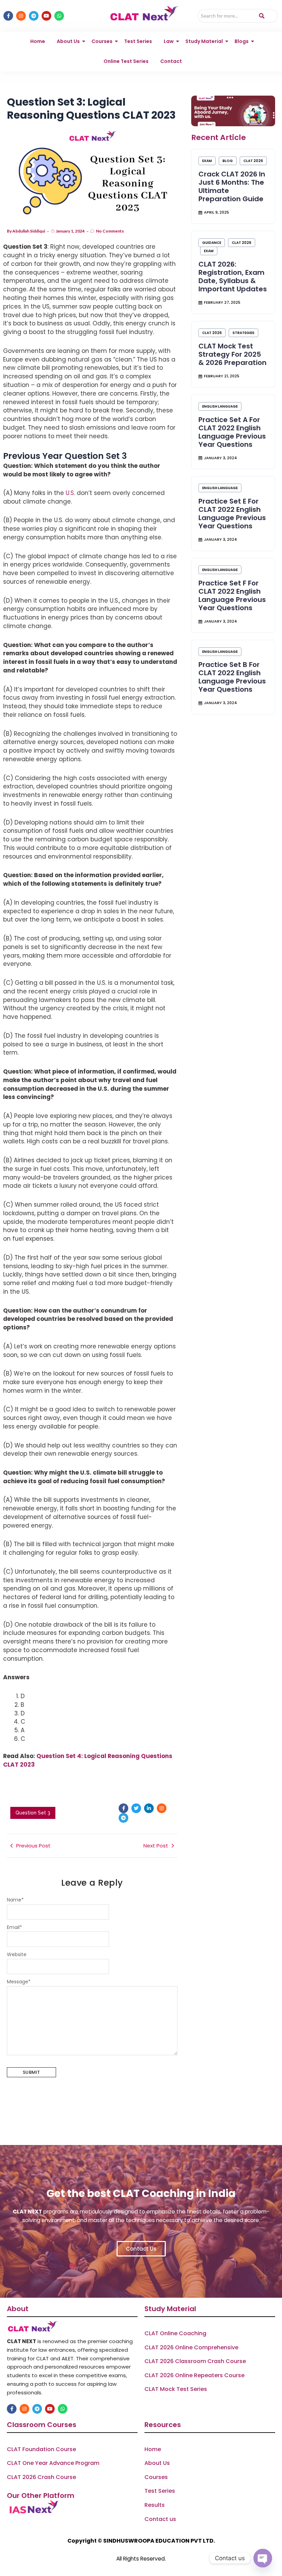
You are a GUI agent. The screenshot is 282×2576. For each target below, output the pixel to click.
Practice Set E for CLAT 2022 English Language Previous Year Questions (232, 514)
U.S (70, 493)
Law (169, 41)
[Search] (262, 16)
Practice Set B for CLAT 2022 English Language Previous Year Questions (232, 677)
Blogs (242, 41)
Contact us (160, 2519)
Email (14, 1927)
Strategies (243, 333)
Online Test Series (126, 61)
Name (15, 1900)
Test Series (138, 41)
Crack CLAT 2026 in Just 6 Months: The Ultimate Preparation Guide (232, 186)
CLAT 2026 (253, 161)
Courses (102, 41)
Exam (207, 161)
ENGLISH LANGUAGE (220, 406)
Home (38, 41)
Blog (228, 161)
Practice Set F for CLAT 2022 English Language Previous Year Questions (232, 595)
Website (17, 1954)
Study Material (204, 41)
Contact (171, 61)
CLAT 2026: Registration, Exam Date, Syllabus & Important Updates (233, 277)
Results (155, 2505)
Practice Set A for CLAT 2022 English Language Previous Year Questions (232, 432)
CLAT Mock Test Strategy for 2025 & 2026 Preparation (232, 354)
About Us (68, 41)
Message (19, 1982)
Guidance (212, 243)
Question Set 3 (33, 1813)
